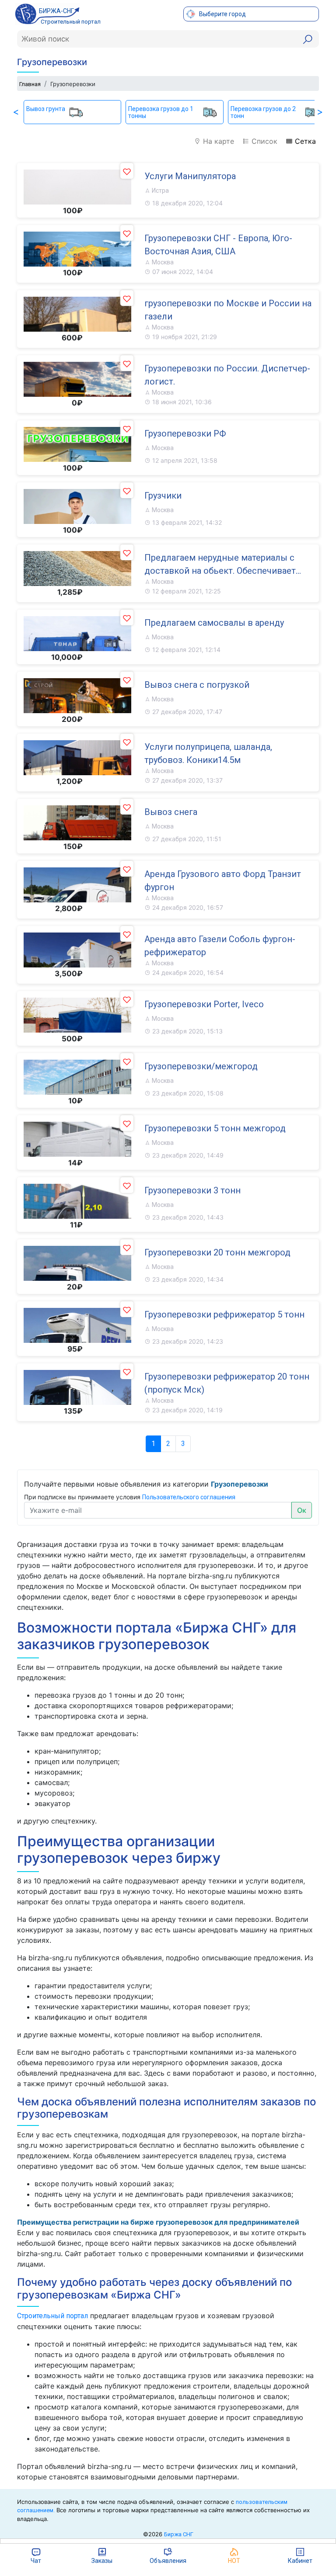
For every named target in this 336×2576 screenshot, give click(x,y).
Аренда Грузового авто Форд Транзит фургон (223, 881)
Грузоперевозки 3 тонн (192, 1190)
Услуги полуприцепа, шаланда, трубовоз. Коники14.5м (208, 753)
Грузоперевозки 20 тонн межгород (217, 1252)
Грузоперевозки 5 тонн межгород (215, 1128)
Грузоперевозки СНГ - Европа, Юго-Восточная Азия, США (218, 245)
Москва (162, 262)
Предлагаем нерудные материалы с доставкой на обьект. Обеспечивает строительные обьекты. (220, 565)
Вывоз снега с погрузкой (197, 685)
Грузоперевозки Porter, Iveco (204, 1004)
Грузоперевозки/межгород (201, 1066)
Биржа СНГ (179, 2534)
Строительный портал (52, 2316)
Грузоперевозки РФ (185, 433)
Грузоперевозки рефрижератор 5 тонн (224, 1314)
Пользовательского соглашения (189, 1497)
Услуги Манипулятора (190, 176)
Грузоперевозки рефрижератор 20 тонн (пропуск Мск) (227, 1383)
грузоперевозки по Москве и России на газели (228, 310)
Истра (160, 191)
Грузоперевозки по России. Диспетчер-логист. (227, 375)
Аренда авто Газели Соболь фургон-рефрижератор (220, 946)
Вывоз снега (171, 812)
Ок (302, 1510)
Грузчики (163, 496)
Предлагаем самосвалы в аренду (214, 623)
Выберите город (222, 14)
